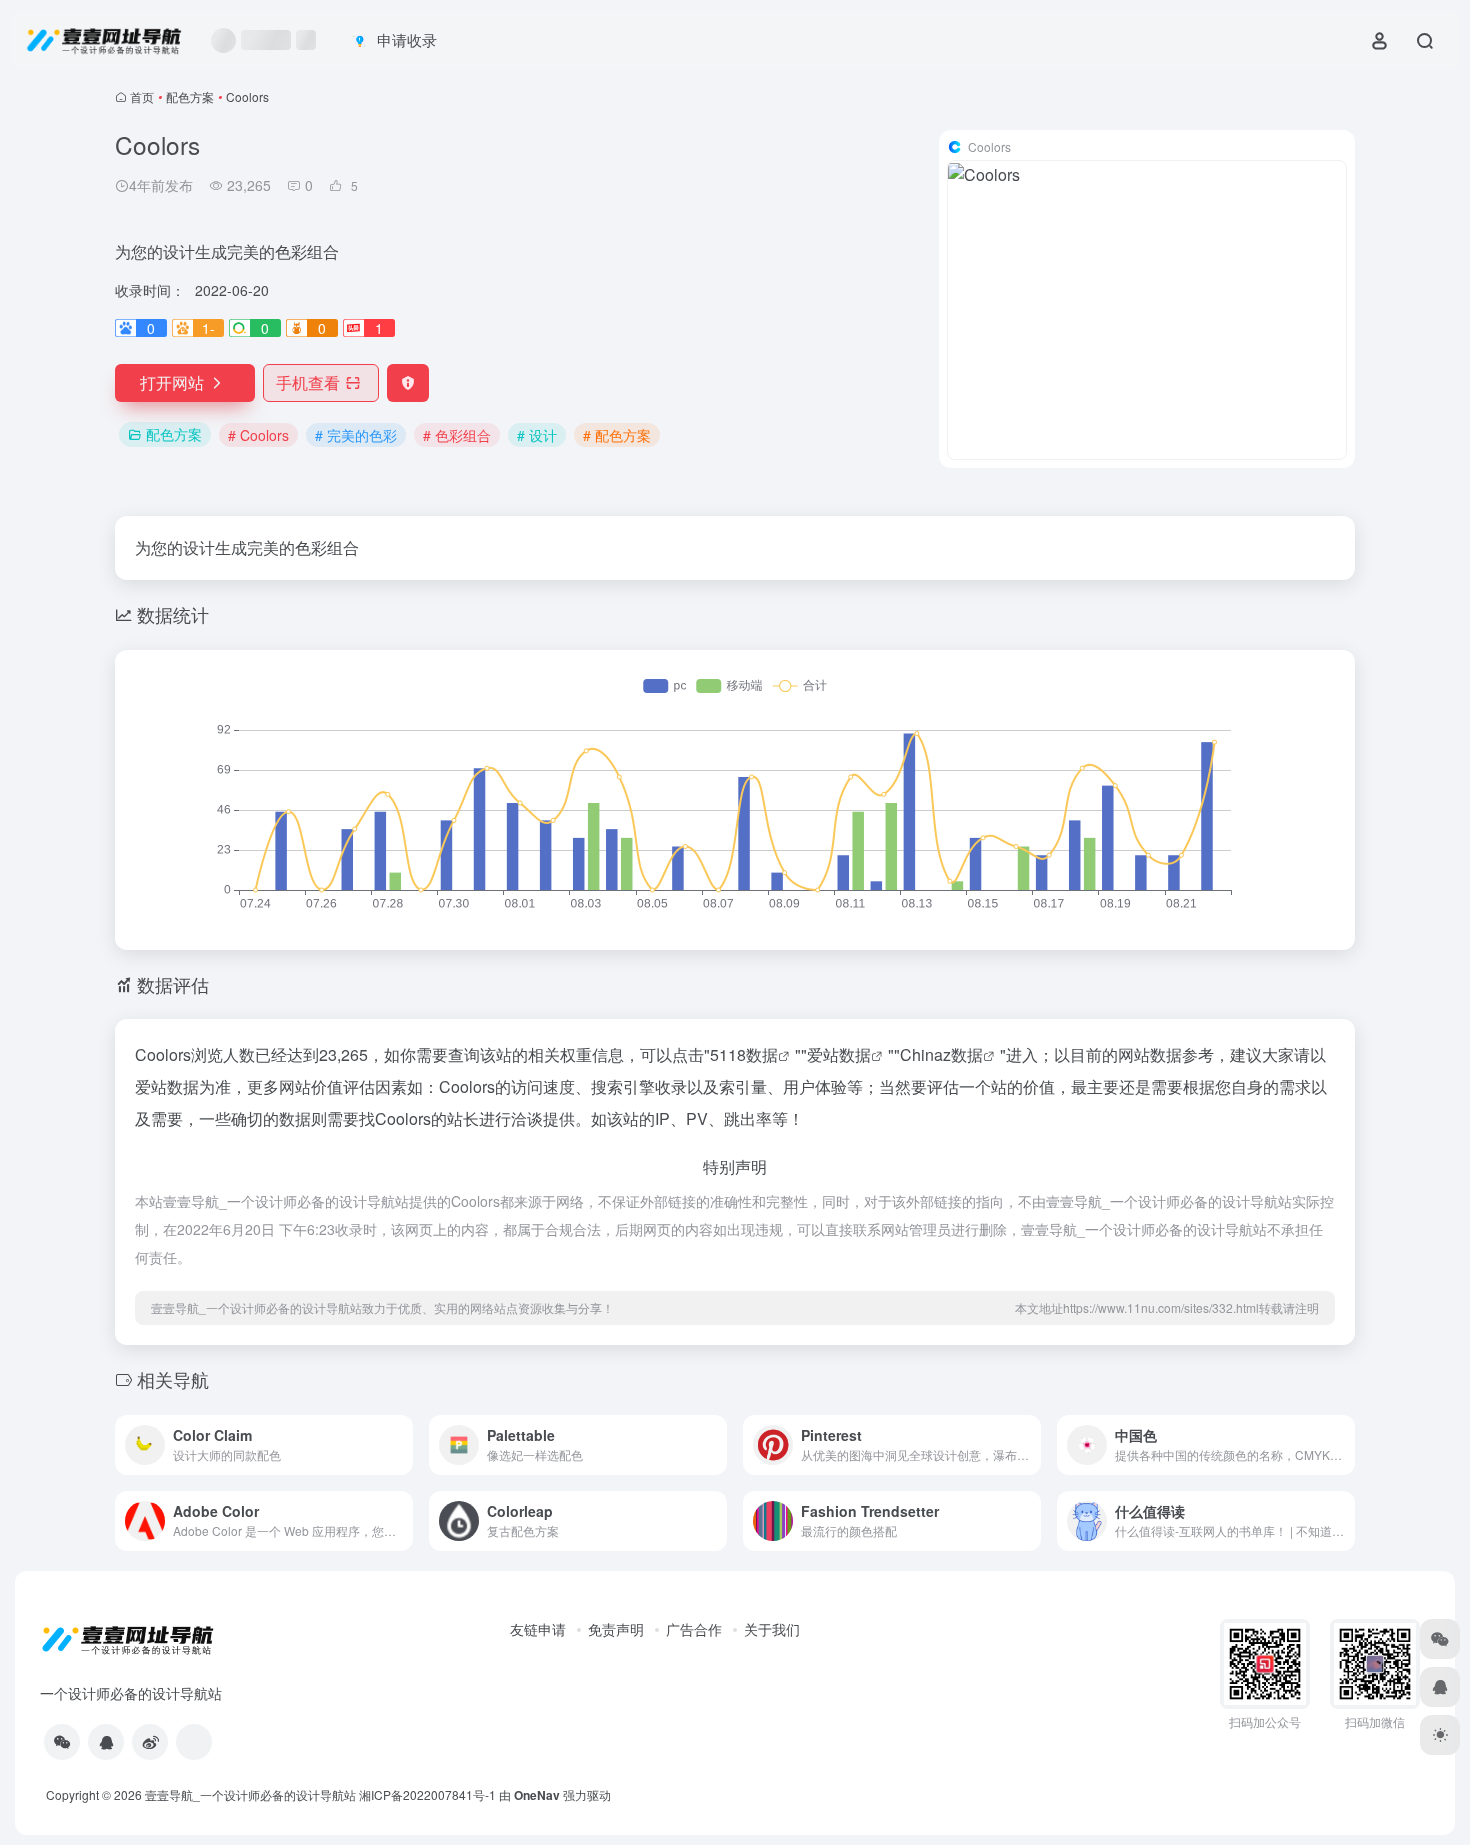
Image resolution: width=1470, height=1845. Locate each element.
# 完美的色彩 (356, 435)
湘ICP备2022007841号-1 (427, 1794)
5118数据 (744, 1054)
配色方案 (190, 96)
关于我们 (772, 1629)
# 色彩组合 (457, 435)
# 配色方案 (617, 435)
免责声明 (616, 1629)
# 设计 (537, 435)
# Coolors (258, 435)
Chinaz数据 (941, 1054)
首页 (142, 96)
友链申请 (538, 1629)
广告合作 (694, 1629)
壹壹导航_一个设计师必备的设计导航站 (250, 1794)
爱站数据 (839, 1054)
